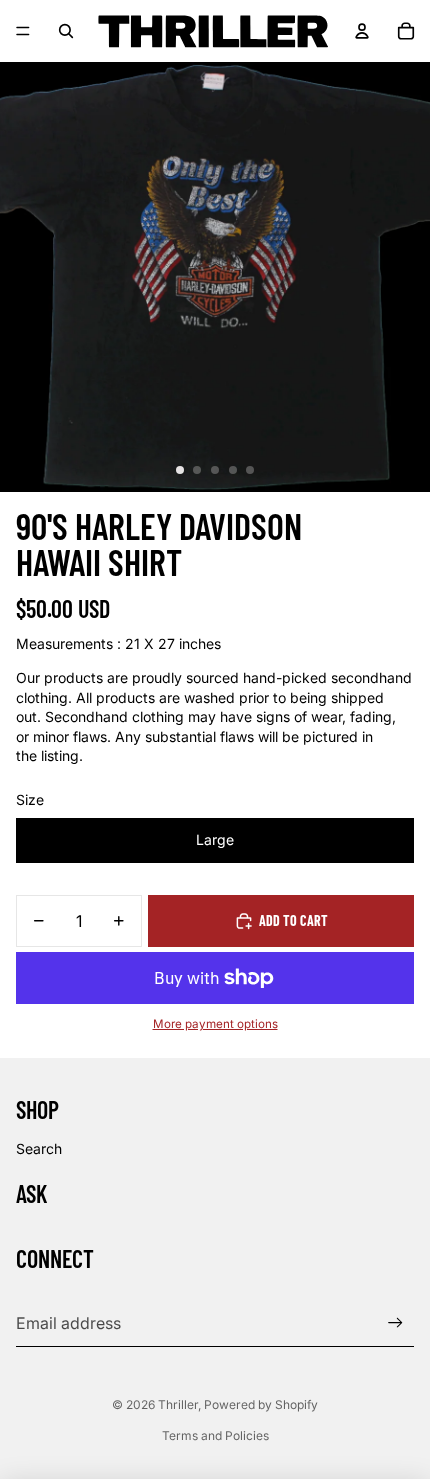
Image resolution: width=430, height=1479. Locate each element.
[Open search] (66, 31)
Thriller (178, 1404)
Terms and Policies (215, 1435)
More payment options (215, 1024)
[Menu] (23, 31)
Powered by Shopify (261, 1404)
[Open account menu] (362, 31)
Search (39, 1148)
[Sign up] (395, 1322)
